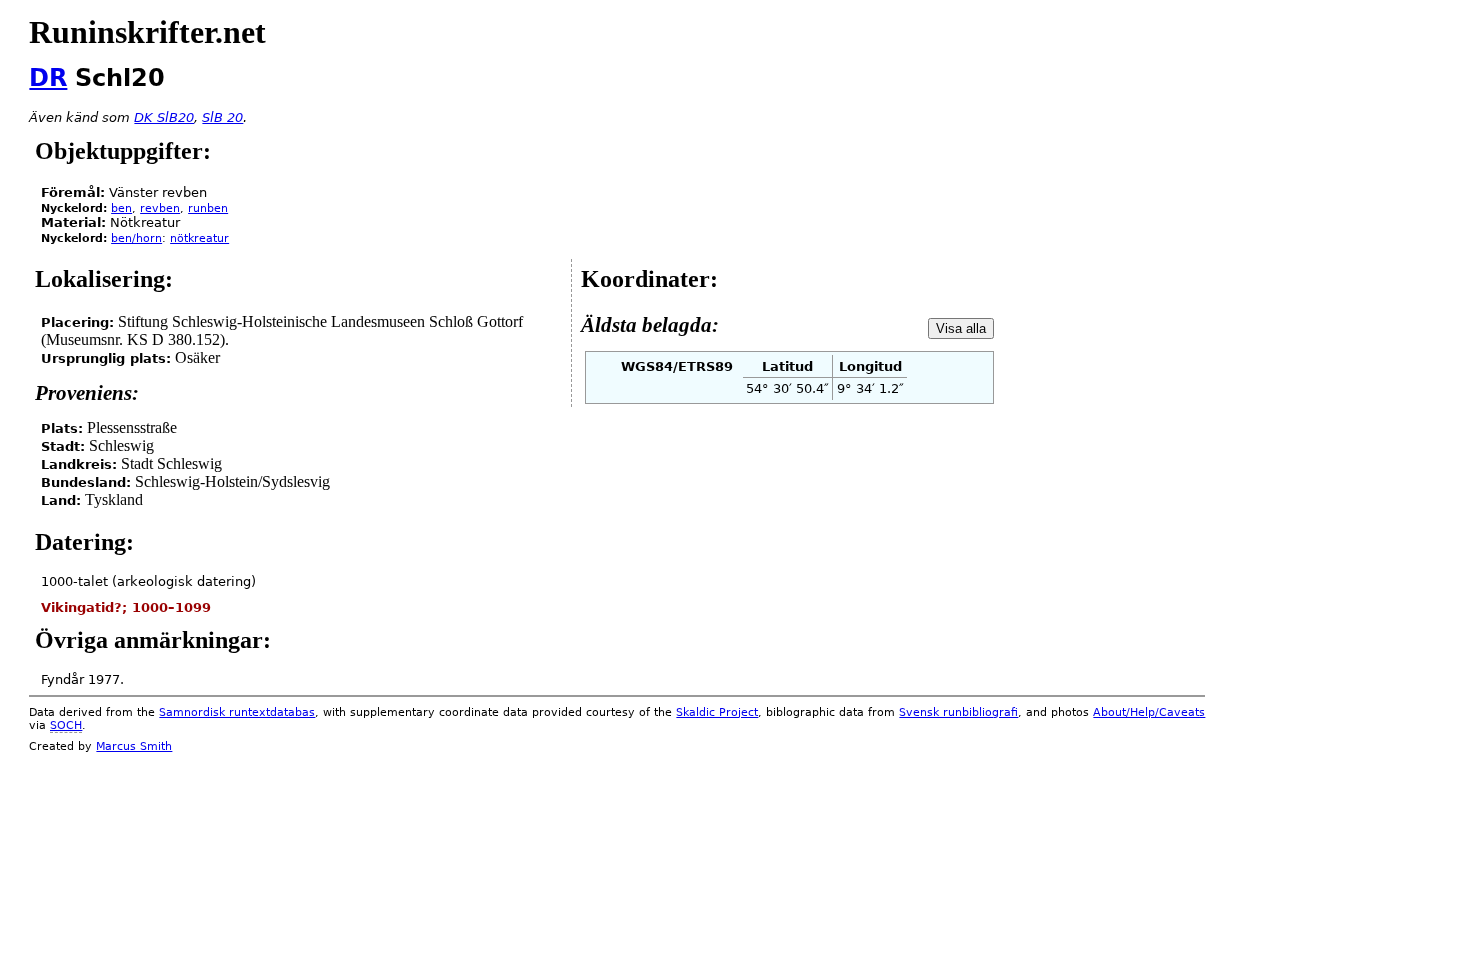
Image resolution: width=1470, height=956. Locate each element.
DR (48, 78)
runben (208, 208)
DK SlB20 (164, 117)
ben (121, 208)
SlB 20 (222, 117)
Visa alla (961, 328)
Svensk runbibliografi (958, 712)
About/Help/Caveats (1149, 712)
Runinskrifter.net (147, 32)
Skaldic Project (717, 712)
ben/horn (136, 238)
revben (160, 208)
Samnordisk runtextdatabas (237, 712)
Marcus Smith (134, 746)
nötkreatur (199, 238)
